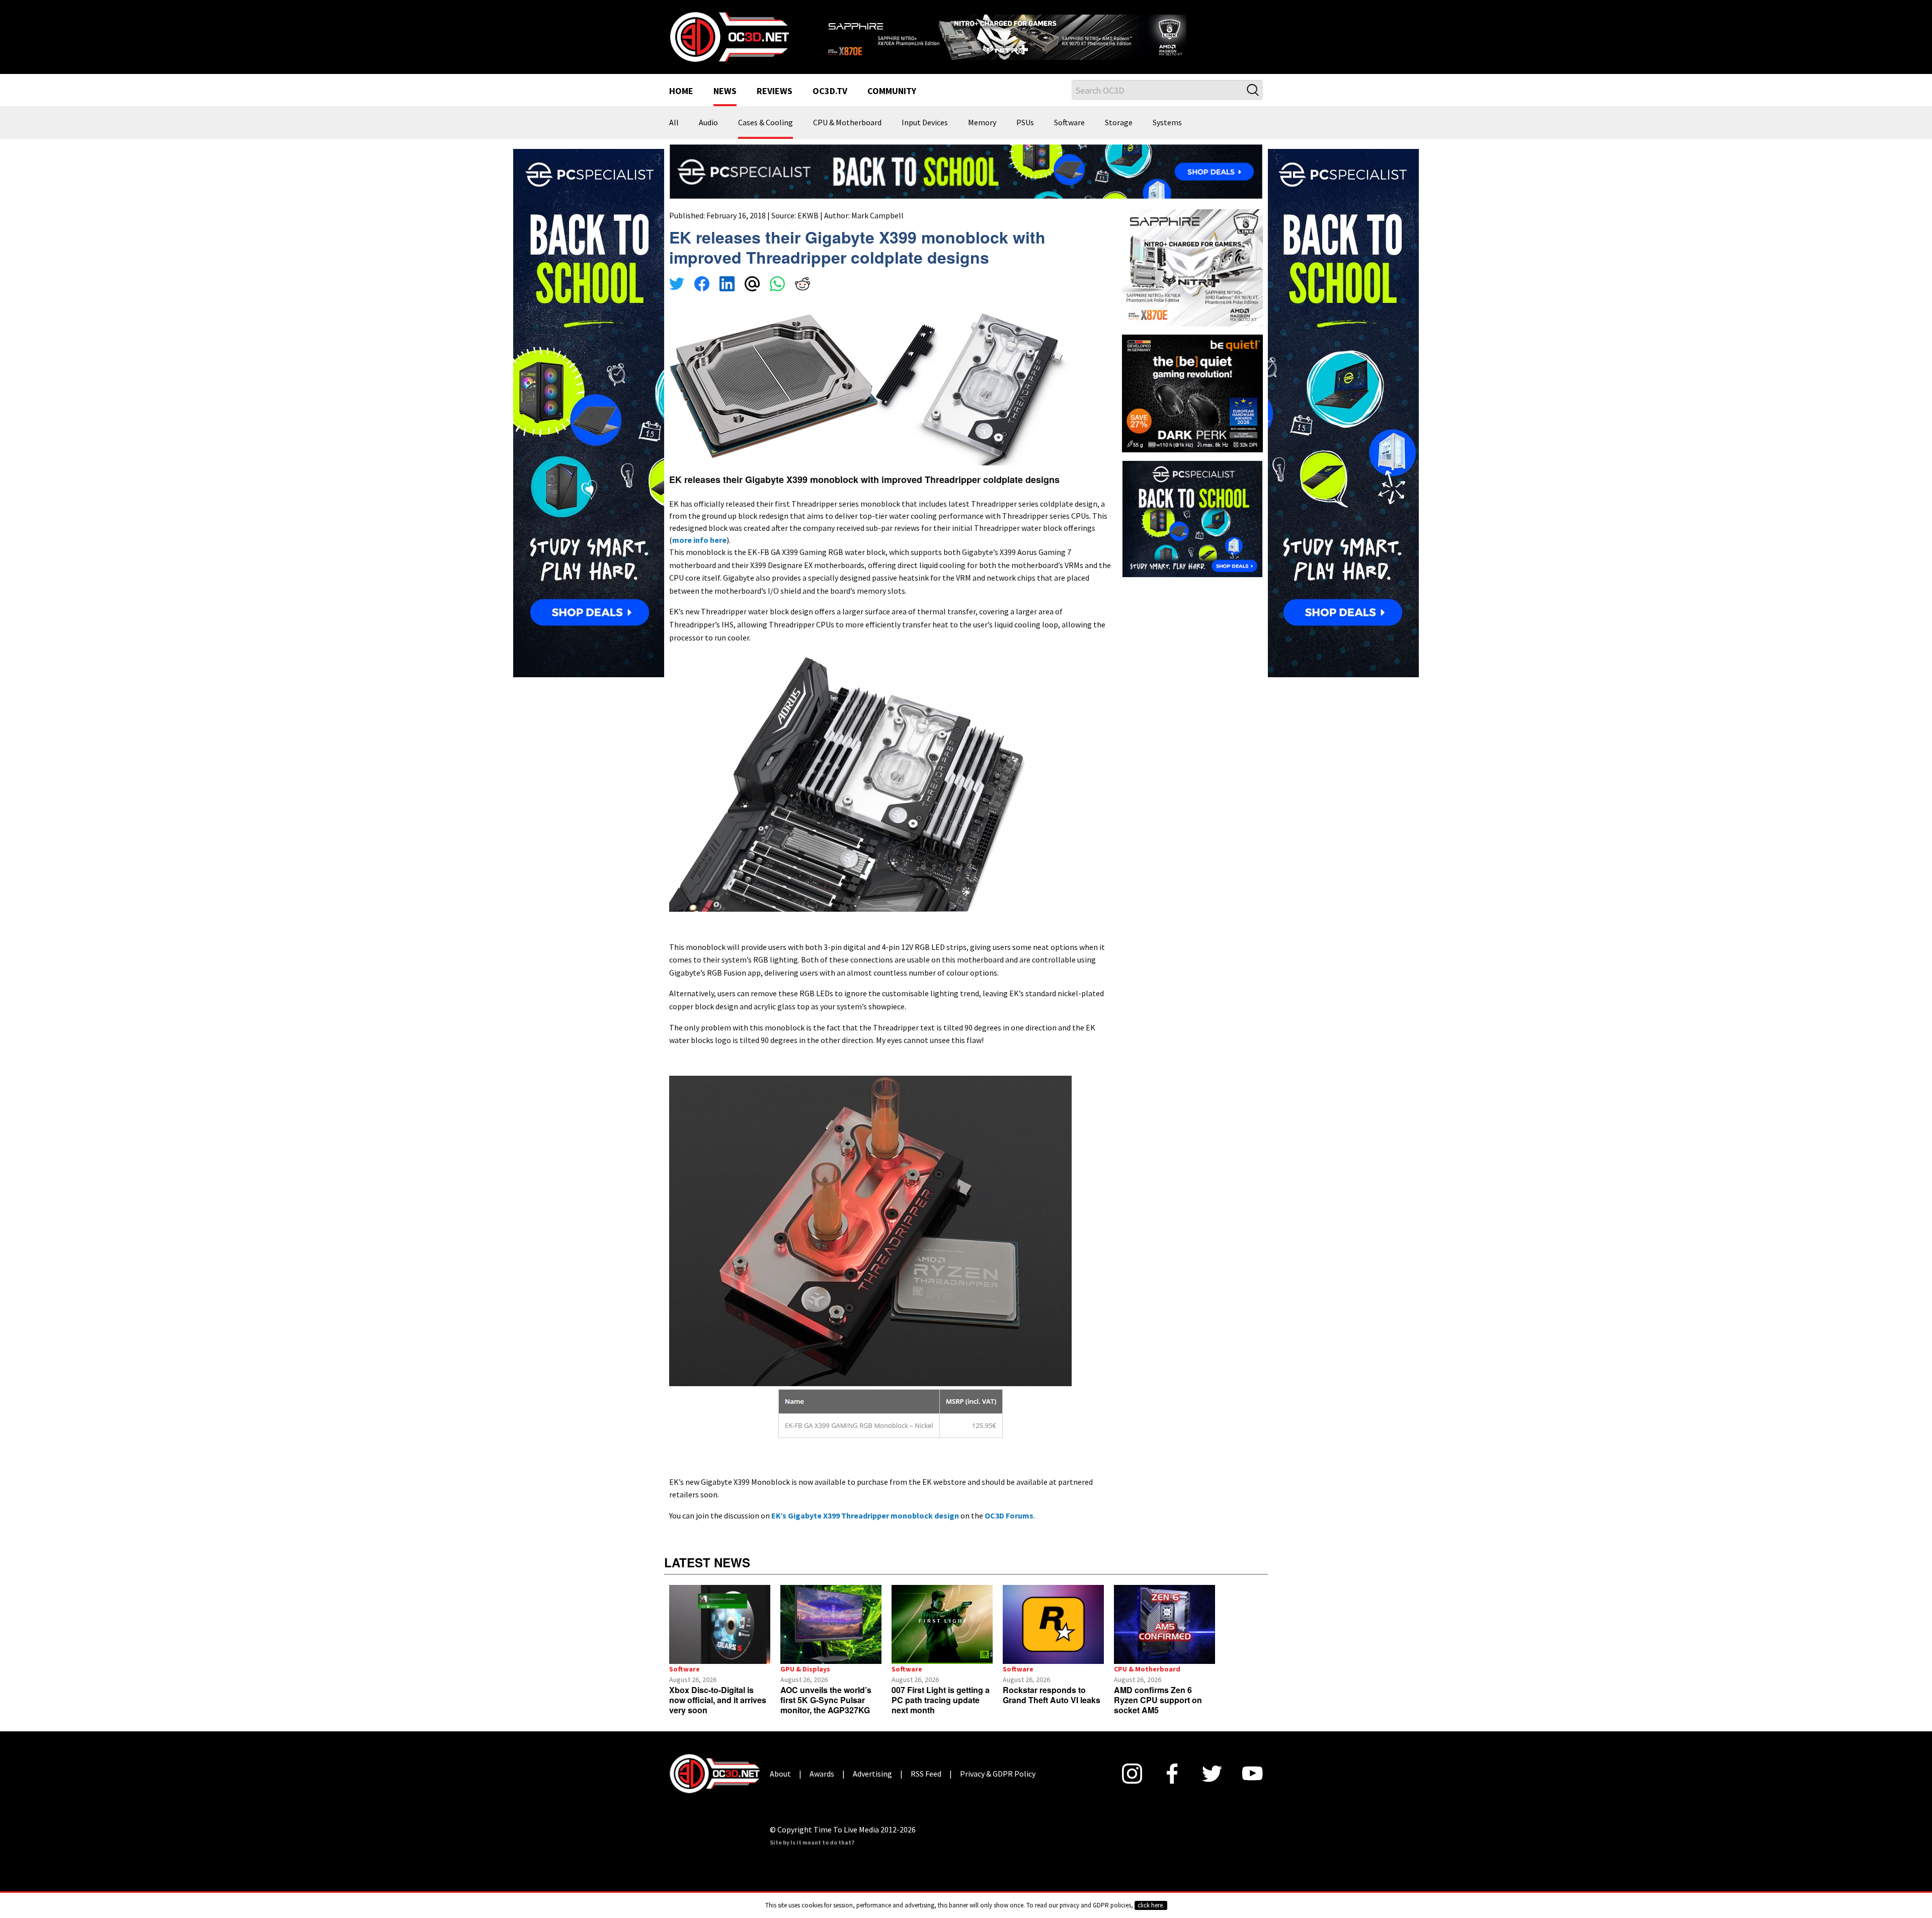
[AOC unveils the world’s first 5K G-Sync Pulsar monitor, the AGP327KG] (831, 1637)
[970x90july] (966, 183)
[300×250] (1192, 530)
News (725, 105)
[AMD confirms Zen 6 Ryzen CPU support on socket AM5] (1164, 1637)
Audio (708, 136)
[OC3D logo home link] (729, 42)
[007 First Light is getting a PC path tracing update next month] (942, 1637)
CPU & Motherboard (847, 136)
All (674, 136)
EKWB (808, 228)
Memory (982, 136)
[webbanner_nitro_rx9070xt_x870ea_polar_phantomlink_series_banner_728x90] (1041, 38)
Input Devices (925, 136)
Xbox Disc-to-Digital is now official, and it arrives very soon (718, 1713)
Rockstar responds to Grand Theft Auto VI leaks (1052, 1708)
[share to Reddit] (802, 298)
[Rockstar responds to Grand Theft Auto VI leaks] (1053, 1637)
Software (1069, 136)
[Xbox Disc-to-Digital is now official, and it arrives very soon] (720, 1637)
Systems (1167, 136)
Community (892, 105)
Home (681, 105)
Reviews (775, 105)
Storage (1119, 136)
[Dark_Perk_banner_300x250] (1192, 405)
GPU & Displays (805, 1682)
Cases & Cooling (766, 136)
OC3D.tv (830, 105)
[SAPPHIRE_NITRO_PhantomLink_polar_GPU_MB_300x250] (1192, 280)
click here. (1151, 1905)
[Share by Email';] (752, 298)
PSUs (1025, 136)
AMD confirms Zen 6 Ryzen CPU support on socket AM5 (1158, 1713)
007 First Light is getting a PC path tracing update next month (941, 1713)
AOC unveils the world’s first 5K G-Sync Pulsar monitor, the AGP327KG (826, 1713)
